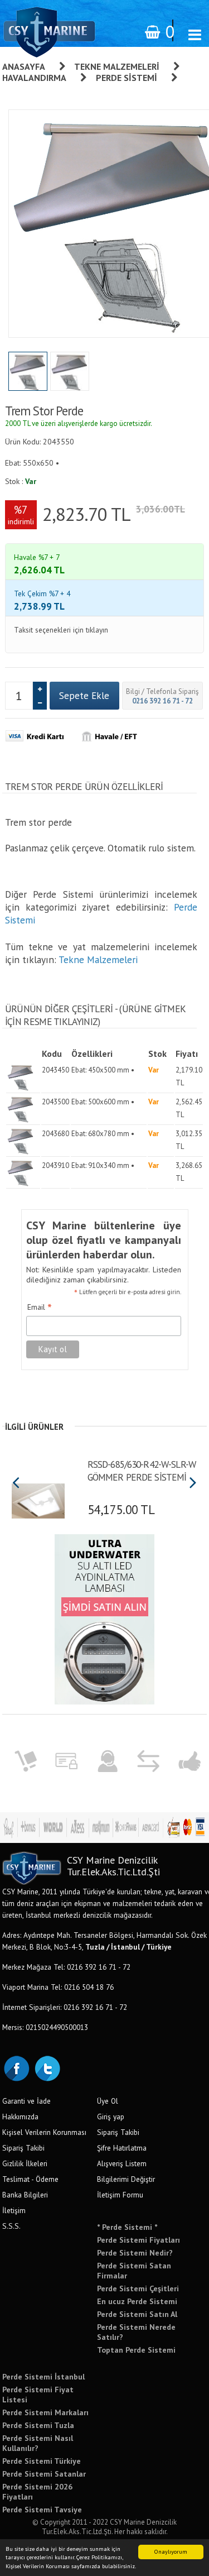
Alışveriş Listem (122, 2163)
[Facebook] (16, 2067)
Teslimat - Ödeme (30, 2179)
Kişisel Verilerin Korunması (44, 2132)
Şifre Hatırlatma (122, 2148)
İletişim (14, 2210)
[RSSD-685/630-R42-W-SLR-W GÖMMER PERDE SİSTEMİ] (38, 1497)
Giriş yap (111, 2117)
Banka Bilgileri (25, 2195)
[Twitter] (47, 2067)
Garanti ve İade (26, 2101)
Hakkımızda (20, 2117)
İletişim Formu (120, 2195)
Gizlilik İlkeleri (25, 2163)
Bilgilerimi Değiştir (126, 2179)
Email (40, 1308)
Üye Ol (108, 2101)
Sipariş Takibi (23, 2148)
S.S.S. (11, 2226)
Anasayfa (24, 66)
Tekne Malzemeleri (117, 66)
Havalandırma (34, 78)
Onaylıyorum (171, 2552)
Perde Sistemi (127, 78)
